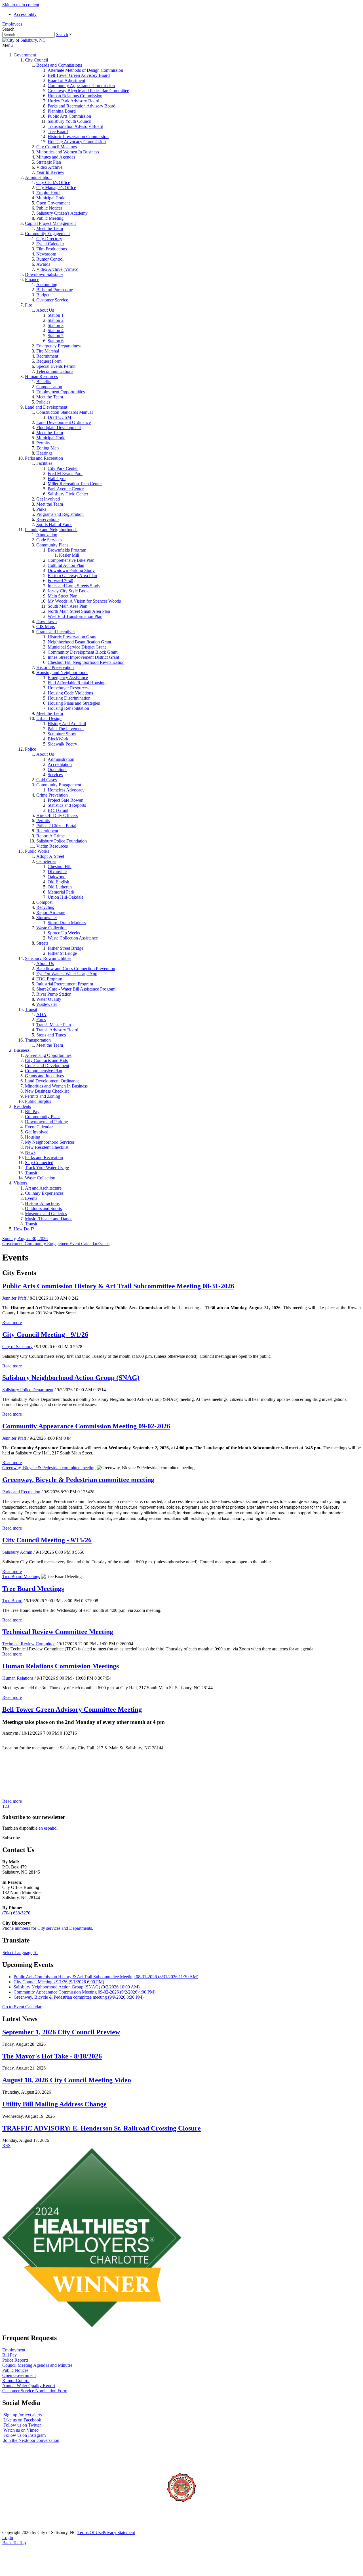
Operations (57, 769)
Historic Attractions (42, 1203)
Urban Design (49, 718)
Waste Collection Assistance (73, 938)
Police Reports (15, 2360)
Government (25, 55)
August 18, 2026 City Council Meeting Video (67, 2080)
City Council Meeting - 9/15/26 (47, 1540)
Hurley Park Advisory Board (73, 101)
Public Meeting (50, 218)
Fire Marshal (48, 351)
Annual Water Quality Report (29, 2386)
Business (22, 1050)
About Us (45, 310)
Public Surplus (38, 1101)
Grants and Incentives (56, 632)
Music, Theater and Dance (49, 1219)
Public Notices (49, 208)
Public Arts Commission (69, 116)
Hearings (44, 453)
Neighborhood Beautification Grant (79, 642)
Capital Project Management (50, 223)
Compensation (49, 387)
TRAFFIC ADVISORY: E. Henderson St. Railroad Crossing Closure (102, 2128)
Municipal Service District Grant (77, 647)
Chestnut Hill (60, 866)
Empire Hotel (48, 193)
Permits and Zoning (43, 1096)
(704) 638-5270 (16, 1913)
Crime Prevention (52, 795)
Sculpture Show (62, 734)
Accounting (47, 285)
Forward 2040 (60, 581)
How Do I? (24, 1229)
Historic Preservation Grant (72, 637)
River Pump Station (54, 994)
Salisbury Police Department (28, 1390)
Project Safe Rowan (66, 800)
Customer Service (52, 300)
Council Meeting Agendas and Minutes (37, 2365)
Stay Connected (39, 1163)
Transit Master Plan (54, 1025)
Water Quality (49, 999)
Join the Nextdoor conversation (31, 2440)
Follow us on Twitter (22, 2425)
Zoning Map (48, 448)
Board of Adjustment (66, 80)
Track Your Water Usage (47, 1168)
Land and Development (46, 407)
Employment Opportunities (61, 392)
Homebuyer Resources (68, 688)
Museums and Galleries (46, 1214)
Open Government (53, 203)
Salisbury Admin (17, 1552)
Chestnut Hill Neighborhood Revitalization (86, 662)
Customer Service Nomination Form (35, 2391)
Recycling (45, 907)
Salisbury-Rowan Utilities (48, 958)
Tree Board (58, 131)
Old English (58, 882)
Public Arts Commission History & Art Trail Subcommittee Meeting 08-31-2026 (118, 1286)
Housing (33, 1137)
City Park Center (63, 468)
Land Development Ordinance (64, 422)
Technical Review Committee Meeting (58, 1632)
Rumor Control (50, 259)
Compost (44, 902)
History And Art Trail (67, 724)
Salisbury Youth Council (69, 121)
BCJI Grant (58, 810)
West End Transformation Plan (75, 616)
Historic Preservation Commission (78, 137)
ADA (41, 1014)
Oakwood (57, 877)
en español (48, 1828)
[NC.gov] (24, 2527)
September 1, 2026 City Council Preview (61, 2032)
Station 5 (56, 336)
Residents (22, 1106)
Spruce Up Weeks (64, 933)
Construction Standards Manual (65, 412)
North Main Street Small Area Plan (79, 611)
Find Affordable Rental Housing (77, 683)
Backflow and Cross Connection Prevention (76, 969)
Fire (29, 305)
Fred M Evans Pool (65, 473)
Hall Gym (57, 479)
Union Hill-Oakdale (66, 897)
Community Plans (52, 545)
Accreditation (60, 764)
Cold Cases (47, 780)
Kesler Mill (69, 555)
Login (8, 2538)
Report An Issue (51, 912)
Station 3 (56, 325)
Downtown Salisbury (44, 274)
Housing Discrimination (69, 698)
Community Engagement (47, 234)
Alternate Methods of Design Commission (85, 70)
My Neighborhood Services (50, 1142)
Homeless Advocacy (66, 790)
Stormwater (47, 918)
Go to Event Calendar (22, 2007)
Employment (14, 2350)
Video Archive (49, 167)
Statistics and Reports (67, 805)
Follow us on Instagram (25, 2435)
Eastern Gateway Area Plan (72, 576)
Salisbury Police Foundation (62, 841)
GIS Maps (46, 627)
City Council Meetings (57, 147)
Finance (32, 279)
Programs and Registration (60, 514)
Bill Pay (32, 1111)
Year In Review (50, 172)
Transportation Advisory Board (75, 126)
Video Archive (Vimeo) (57, 269)
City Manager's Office (56, 188)
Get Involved (48, 499)
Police (30, 749)
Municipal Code (51, 198)
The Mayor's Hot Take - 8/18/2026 (52, 2056)
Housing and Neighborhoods (62, 672)
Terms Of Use (90, 2532)
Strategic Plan (49, 162)
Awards (43, 264)
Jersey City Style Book (68, 591)
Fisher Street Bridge (66, 948)
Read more (12, 1322)
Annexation (47, 535)
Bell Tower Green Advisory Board (79, 75)
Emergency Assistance (68, 678)
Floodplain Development (59, 427)
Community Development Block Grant (83, 652)
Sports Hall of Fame (54, 524)
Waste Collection (51, 928)
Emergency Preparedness (59, 346)
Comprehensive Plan (44, 1071)
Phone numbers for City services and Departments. (48, 1928)
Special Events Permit (56, 366)
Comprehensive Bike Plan (71, 560)
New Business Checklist (47, 1091)
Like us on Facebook (22, 2420)
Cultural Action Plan (66, 565)
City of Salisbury (17, 1347)
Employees (12, 24)
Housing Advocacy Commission (77, 142)
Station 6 (56, 341)
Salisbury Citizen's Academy (62, 213)
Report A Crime (50, 836)
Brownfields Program (67, 550)
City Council (36, 60)
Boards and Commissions (59, 65)
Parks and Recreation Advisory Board (82, 106)
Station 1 (56, 315)
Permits (43, 443)
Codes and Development (47, 1066)
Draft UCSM (59, 417)
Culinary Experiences (44, 1193)
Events (31, 1198)
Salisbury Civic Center (68, 494)
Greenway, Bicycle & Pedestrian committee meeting (49, 1468)
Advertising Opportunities (48, 1055)
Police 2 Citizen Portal (56, 826)
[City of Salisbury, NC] (24, 40)
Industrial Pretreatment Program (65, 984)
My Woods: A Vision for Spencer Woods (84, 601)
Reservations (48, 519)
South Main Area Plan (67, 606)
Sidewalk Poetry (62, 744)
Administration (38, 177)
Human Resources (41, 376)
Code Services (49, 540)
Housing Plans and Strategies (74, 703)
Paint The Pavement (66, 729)
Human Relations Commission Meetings (61, 1666)
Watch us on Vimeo (21, 2430)
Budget (43, 295)
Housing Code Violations (70, 693)
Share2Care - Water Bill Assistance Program (76, 989)
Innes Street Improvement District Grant (83, 657)
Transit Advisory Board (57, 1030)
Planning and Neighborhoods (51, 530)
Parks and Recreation (44, 458)
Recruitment (47, 356)
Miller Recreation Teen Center (75, 484)
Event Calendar (50, 244)
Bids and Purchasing (55, 290)
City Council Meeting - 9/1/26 (45, 1335)
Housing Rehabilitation (68, 708)
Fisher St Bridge (62, 953)
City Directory (49, 239)
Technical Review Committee (29, 1644)
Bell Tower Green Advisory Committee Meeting (72, 1709)
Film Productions (52, 249)
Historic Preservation (55, 667)
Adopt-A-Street (50, 856)
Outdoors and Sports (43, 1208)
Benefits (44, 382)
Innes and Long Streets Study (74, 586)
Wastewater (47, 1004)
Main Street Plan (63, 596)
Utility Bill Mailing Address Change (54, 2104)
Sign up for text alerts (23, 2415)
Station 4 (56, 331)
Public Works (37, 851)
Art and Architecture (43, 1188)
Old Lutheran (60, 887)
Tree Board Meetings (21, 1577)
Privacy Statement (119, 2532)
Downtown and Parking (47, 1122)
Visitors (20, 1183)
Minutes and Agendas (56, 157)
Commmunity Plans (43, 1117)
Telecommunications (55, 371)
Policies (43, 402)
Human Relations (18, 1678)
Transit (31, 1009)
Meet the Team (50, 228)
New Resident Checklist (47, 1147)
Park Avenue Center (66, 489)
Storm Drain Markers (67, 923)
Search (62, 34)
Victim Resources (52, 846)
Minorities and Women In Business (68, 152)
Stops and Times (51, 1035)
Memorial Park (61, 892)
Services (55, 775)
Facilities (44, 463)
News (30, 1152)
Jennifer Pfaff (14, 1298)
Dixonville (57, 872)
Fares (41, 1020)
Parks (41, 509)
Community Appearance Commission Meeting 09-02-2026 (86, 1426)
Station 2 (56, 320)
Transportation (38, 1040)
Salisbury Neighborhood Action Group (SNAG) (71, 1378)
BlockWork (58, 739)
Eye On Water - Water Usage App (67, 974)
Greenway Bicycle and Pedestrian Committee (88, 91)
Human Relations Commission (75, 96)
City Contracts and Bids (46, 1060)
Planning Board (62, 111)
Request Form (49, 361)
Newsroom (46, 254)
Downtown (47, 621)
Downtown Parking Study (71, 570)
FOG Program (49, 979)
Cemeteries (46, 861)
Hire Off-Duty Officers (57, 815)
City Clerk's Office (53, 182)
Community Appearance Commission (81, 85)
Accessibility (25, 14)
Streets (42, 943)
